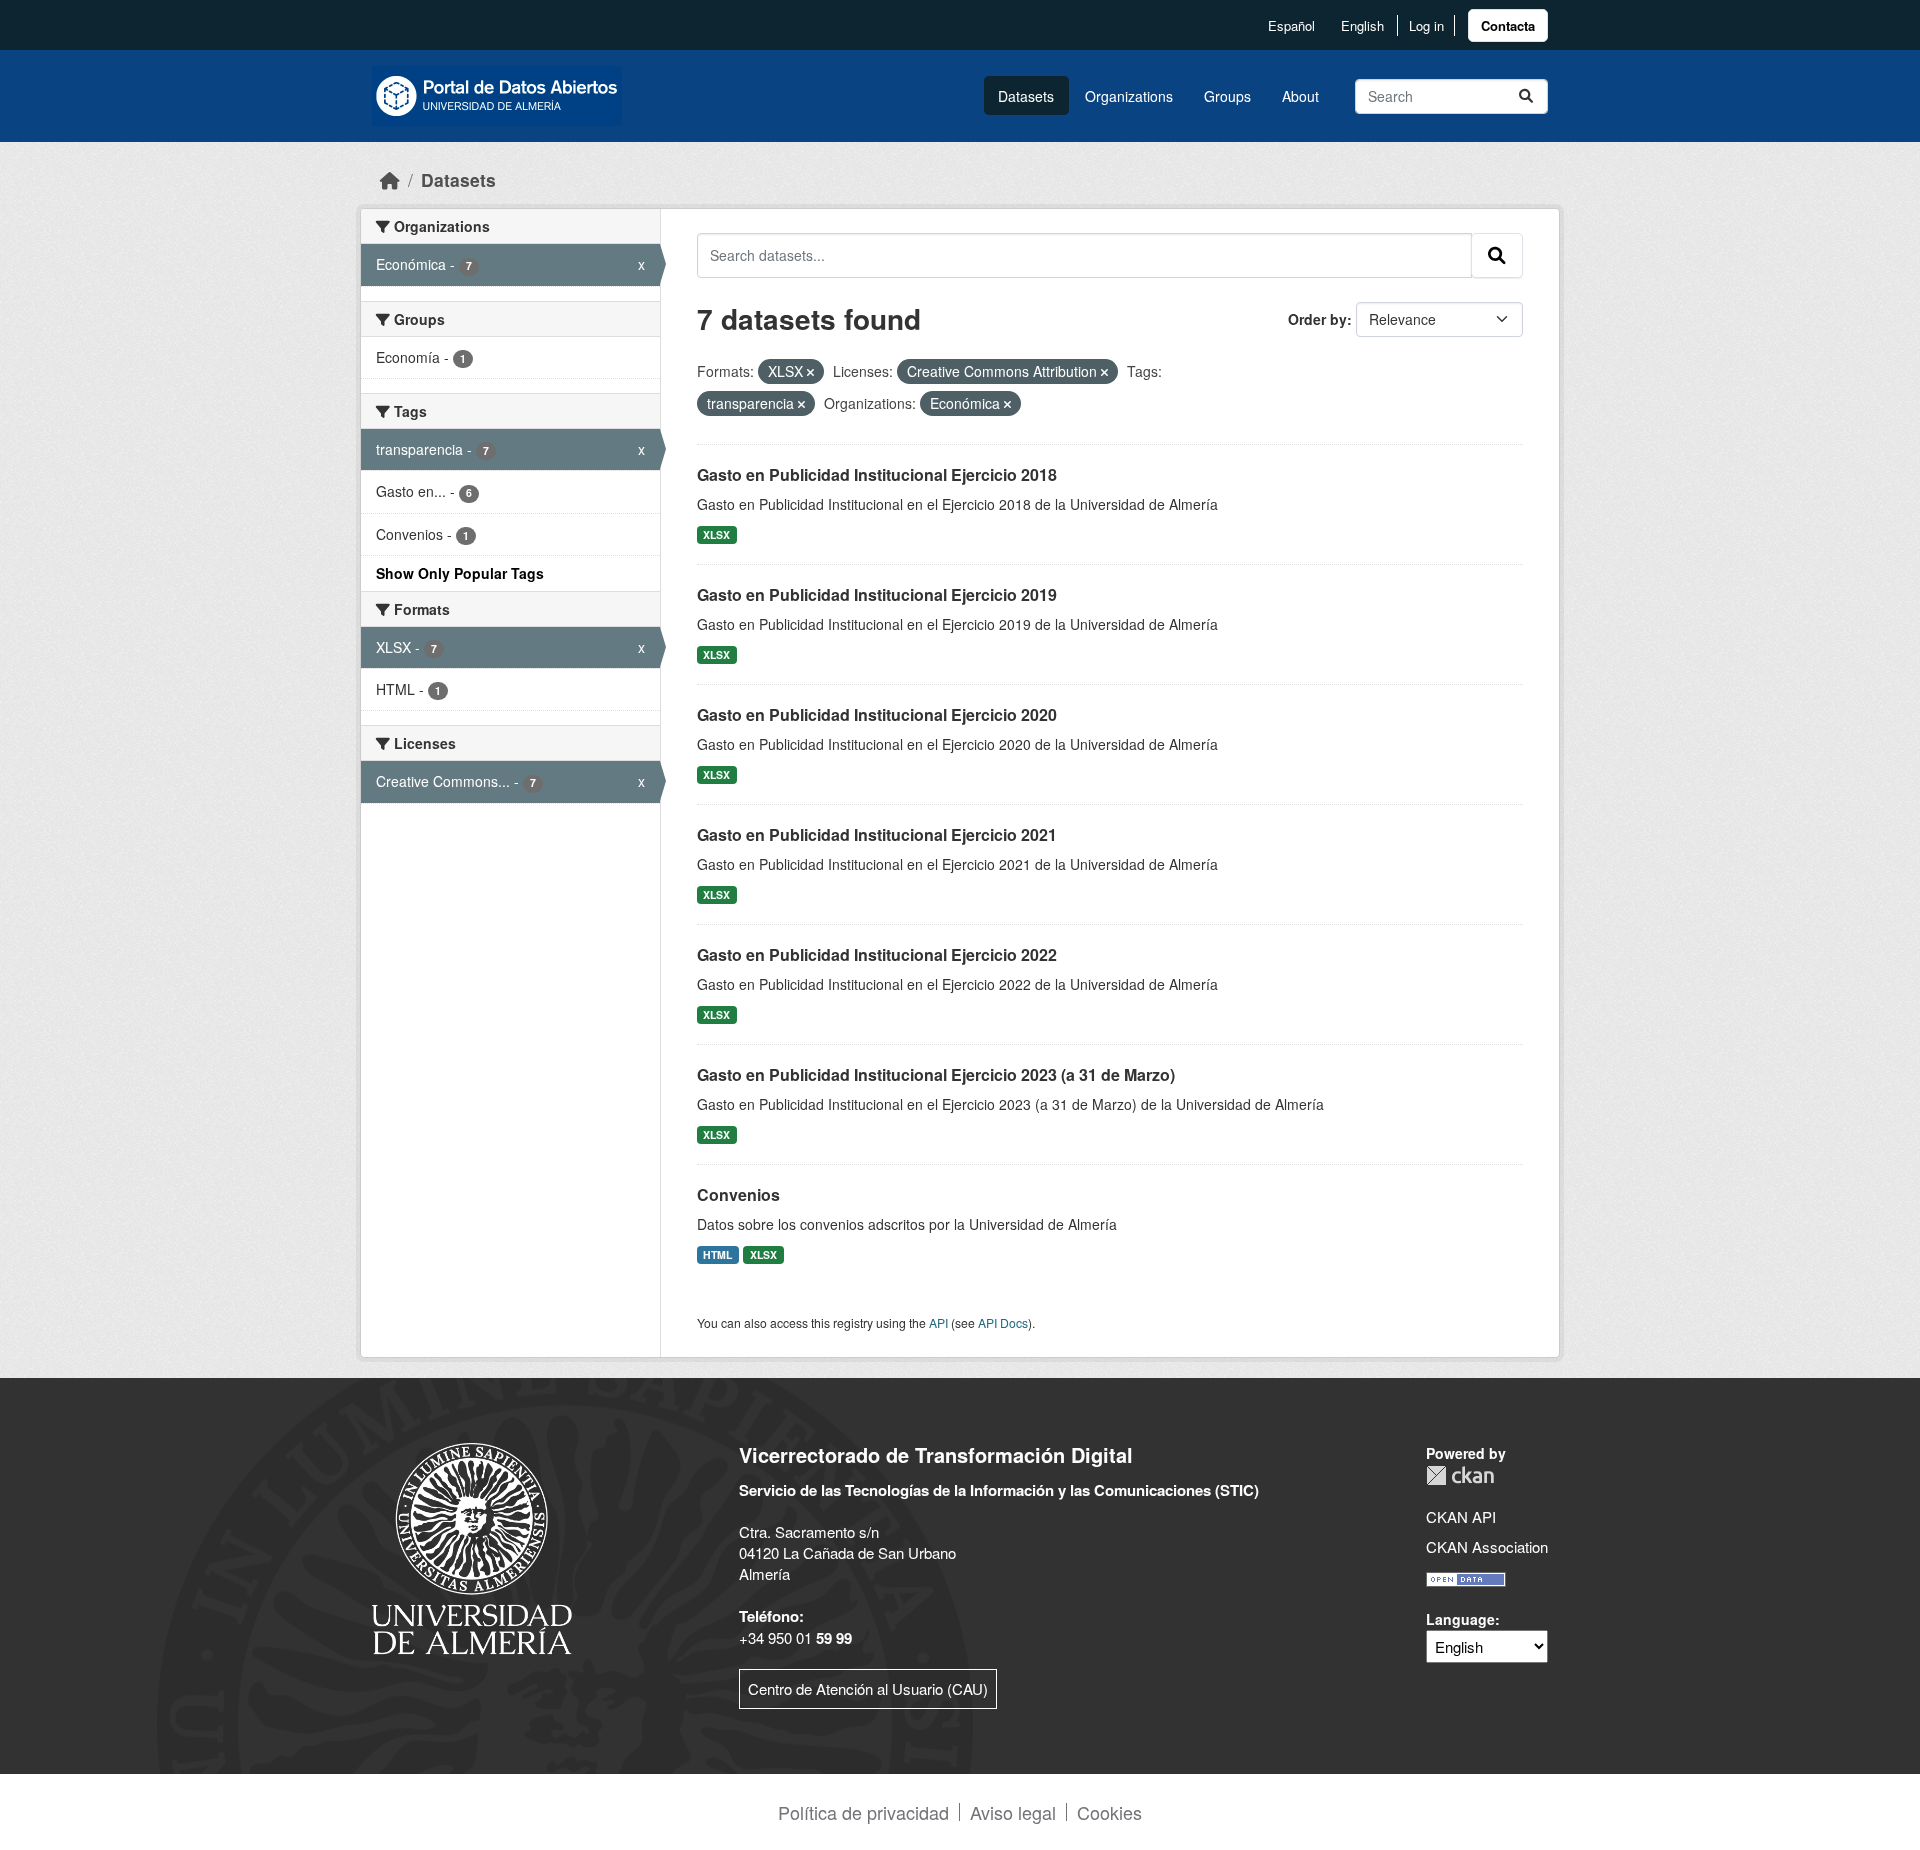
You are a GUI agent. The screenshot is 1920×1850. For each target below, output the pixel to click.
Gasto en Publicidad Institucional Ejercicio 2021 (877, 834)
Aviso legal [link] (1013, 1812)
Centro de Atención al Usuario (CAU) (868, 1688)
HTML (717, 1254)
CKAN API (1461, 1516)
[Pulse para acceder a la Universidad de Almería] (472, 1546)
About (1300, 96)
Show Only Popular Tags (460, 573)
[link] (1508, 25)
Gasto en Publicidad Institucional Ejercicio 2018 (877, 474)
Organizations (1129, 96)
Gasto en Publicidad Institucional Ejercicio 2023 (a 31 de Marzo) (936, 1074)
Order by (1317, 319)
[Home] (390, 179)
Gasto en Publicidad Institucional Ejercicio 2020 (877, 714)
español (1291, 25)
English (1362, 25)
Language (1460, 1619)
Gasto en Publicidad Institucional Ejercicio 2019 (877, 594)
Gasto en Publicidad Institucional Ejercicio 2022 (877, 954)
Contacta (1508, 25)
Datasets (1026, 96)
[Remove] (810, 372)
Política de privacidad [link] (863, 1812)
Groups (1227, 96)
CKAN (1460, 1475)
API (938, 1322)
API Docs (1003, 1322)
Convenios (738, 1194)
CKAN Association (1487, 1546)
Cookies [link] (1109, 1812)
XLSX (716, 534)
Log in (1426, 25)
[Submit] (1526, 96)
